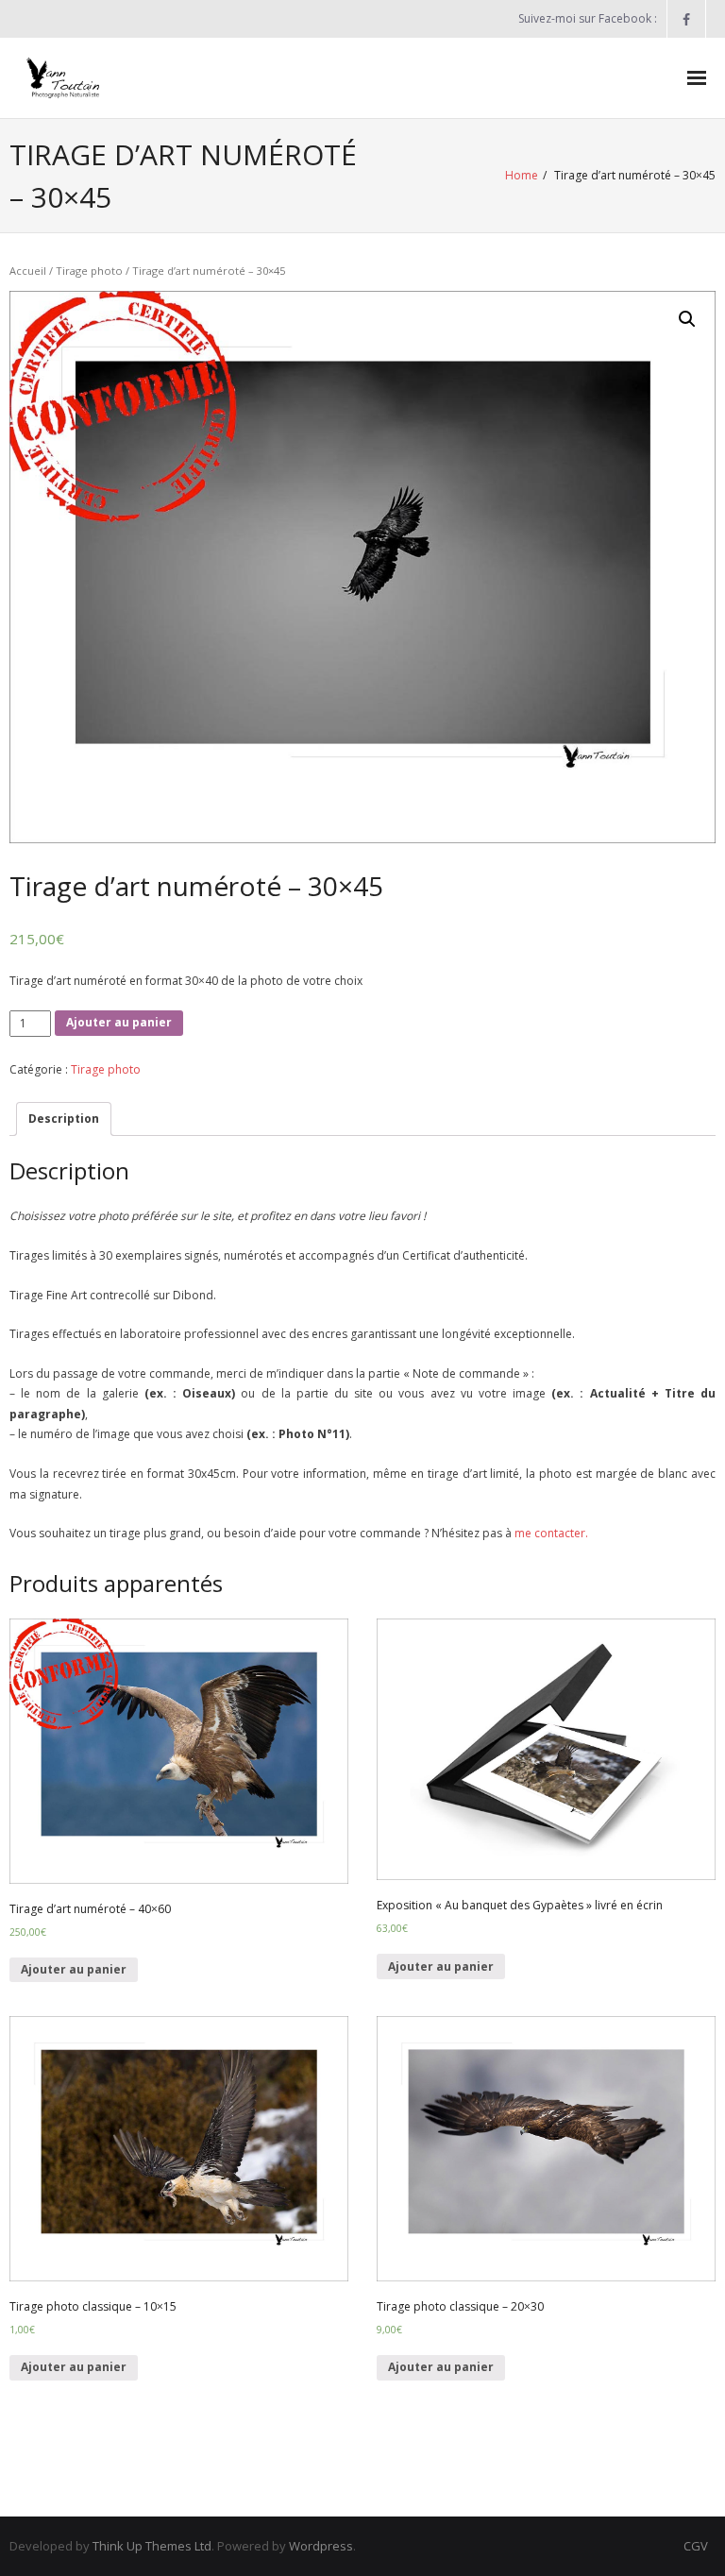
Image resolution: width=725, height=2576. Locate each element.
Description (64, 1119)
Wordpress (321, 2546)
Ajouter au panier (119, 1022)
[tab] (64, 1119)
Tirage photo (89, 271)
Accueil (28, 271)
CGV (696, 2546)
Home (522, 175)
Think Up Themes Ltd (152, 2546)
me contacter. (550, 1533)
